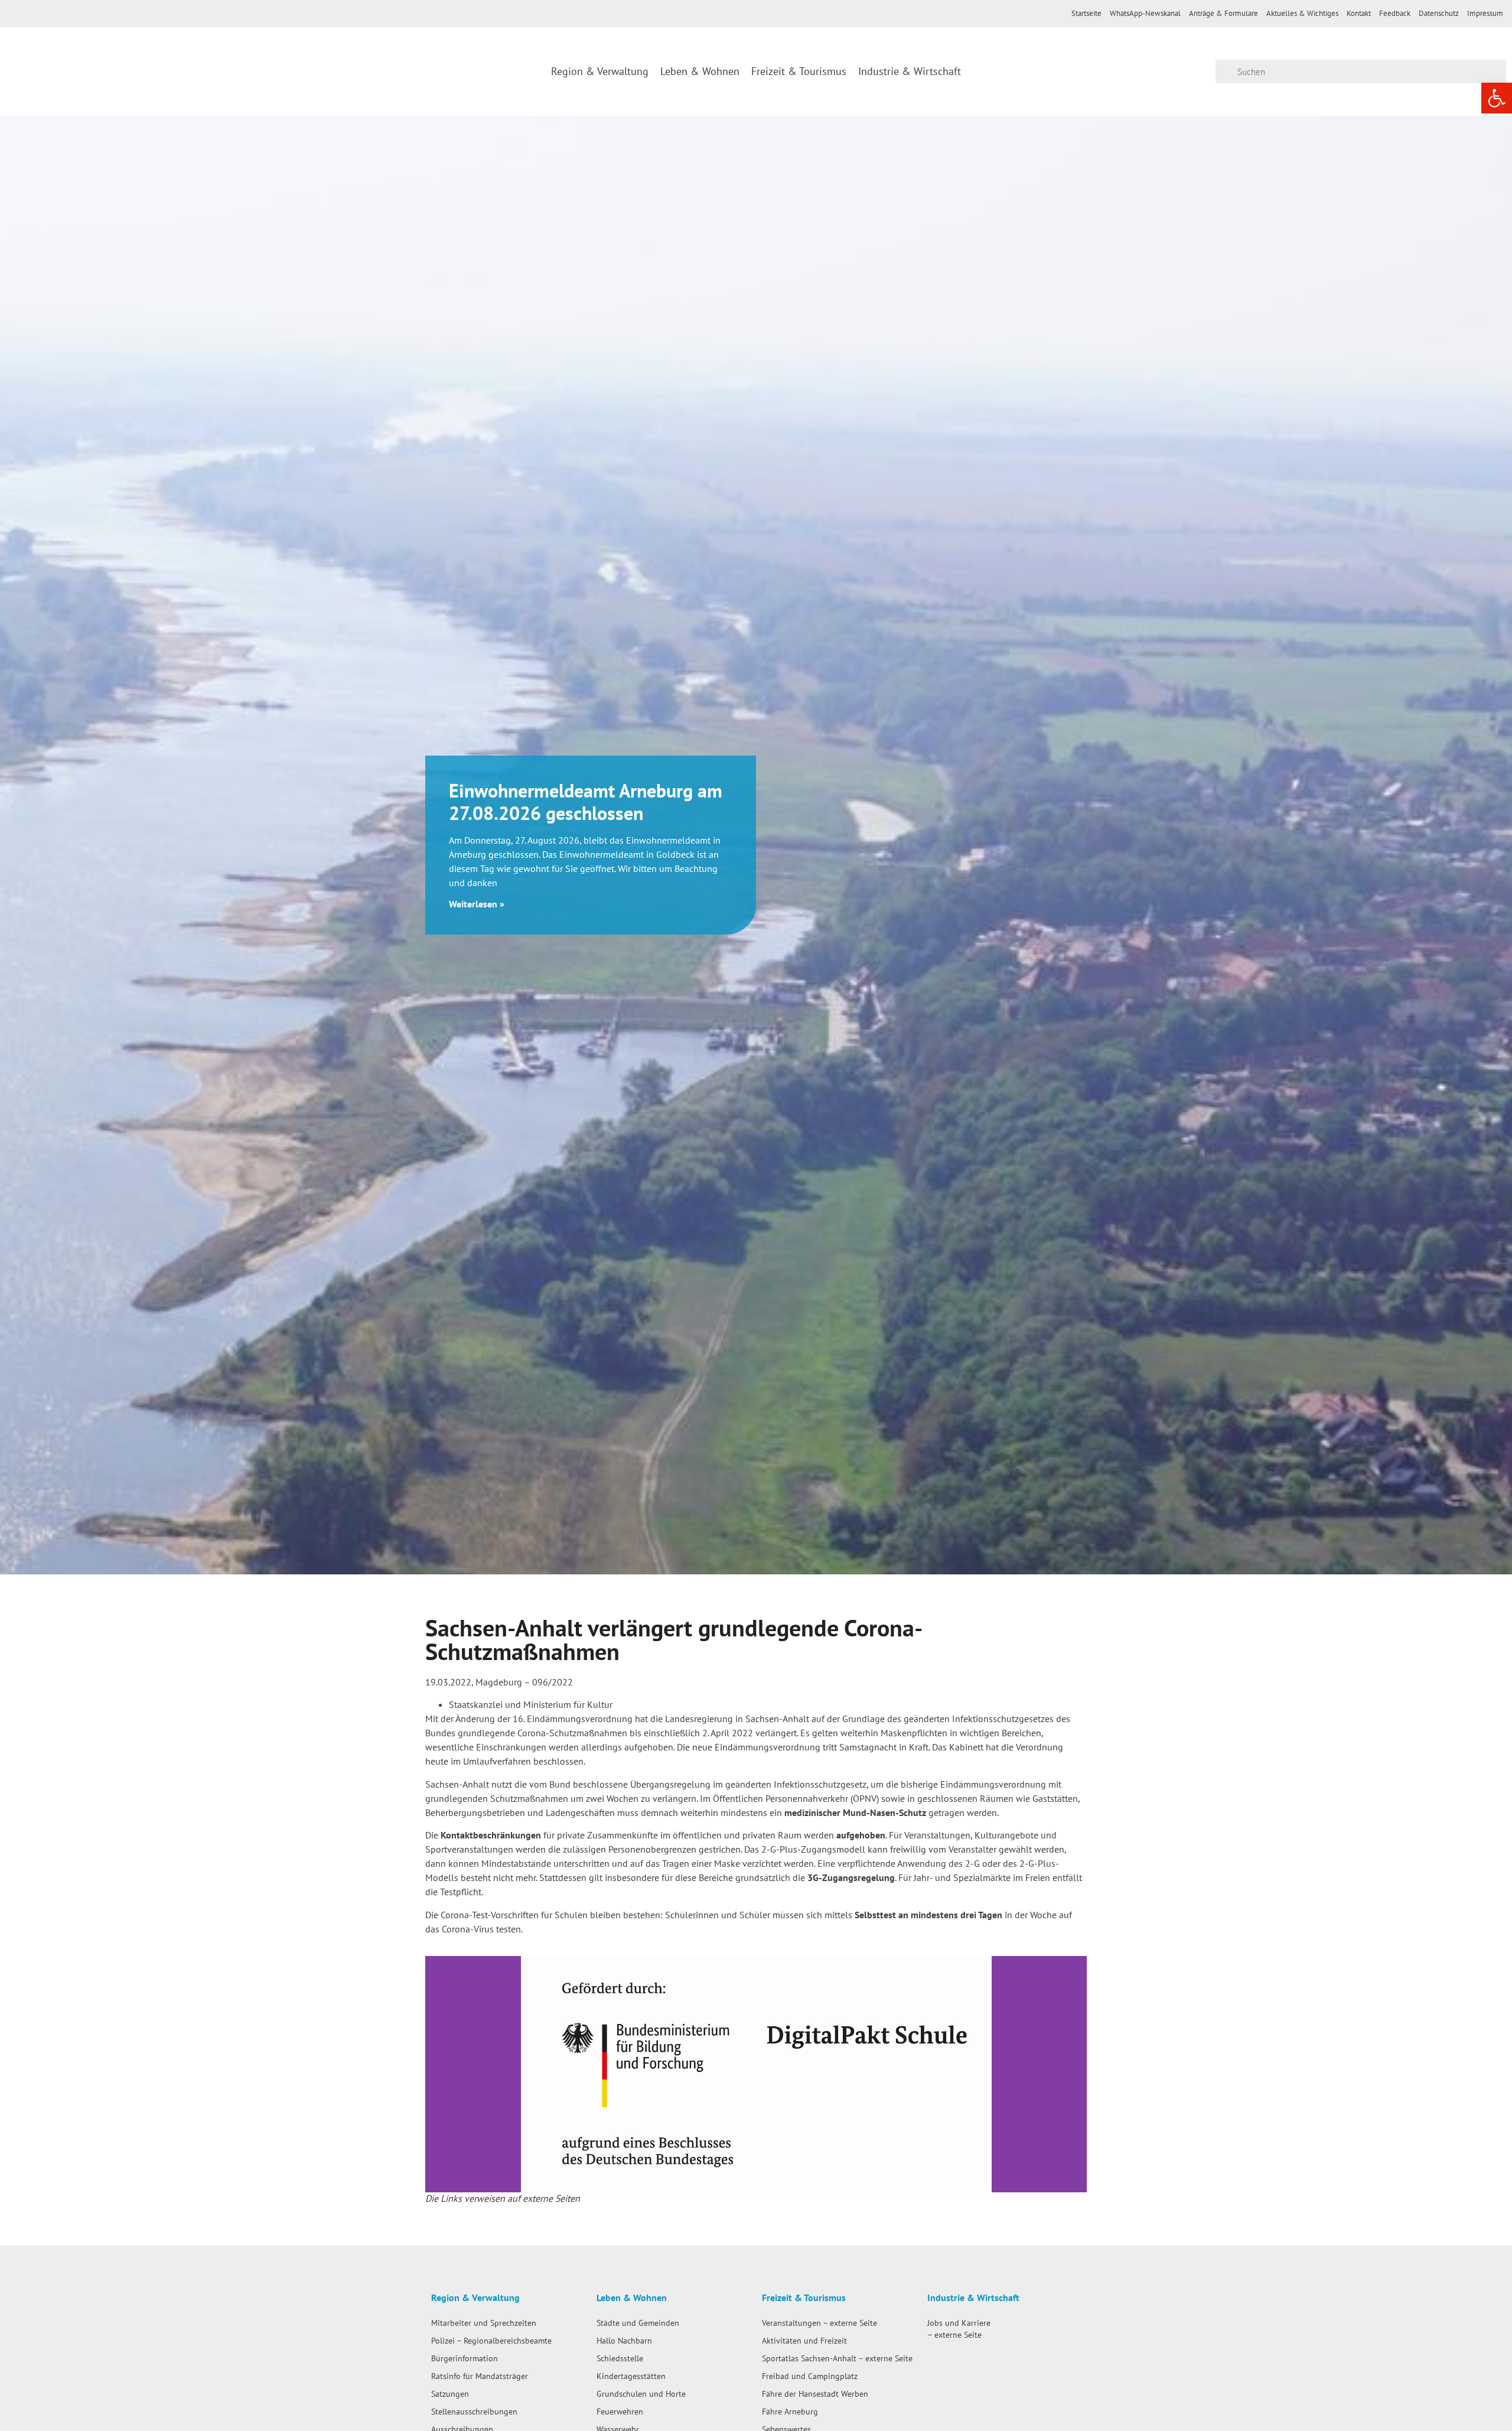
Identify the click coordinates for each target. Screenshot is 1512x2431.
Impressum (1485, 13)
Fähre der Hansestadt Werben (815, 2393)
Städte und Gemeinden (638, 2323)
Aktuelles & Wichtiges (1302, 13)
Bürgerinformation (465, 2358)
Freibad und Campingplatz (810, 2376)
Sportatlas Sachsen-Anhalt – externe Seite (837, 2358)
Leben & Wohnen (700, 71)
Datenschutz (1439, 13)
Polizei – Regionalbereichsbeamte (491, 2340)
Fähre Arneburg (790, 2411)
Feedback (1395, 13)
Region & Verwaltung (600, 71)
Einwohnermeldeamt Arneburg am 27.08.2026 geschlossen (586, 802)
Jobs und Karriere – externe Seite (959, 2329)
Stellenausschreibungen (474, 2411)
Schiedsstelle (620, 2358)
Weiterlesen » (477, 904)
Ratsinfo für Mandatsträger (480, 2376)
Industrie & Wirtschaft (910, 71)
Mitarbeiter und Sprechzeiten (484, 2323)
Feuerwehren (620, 2411)
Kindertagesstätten (631, 2376)
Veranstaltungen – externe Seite (819, 2323)
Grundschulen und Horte (641, 2393)
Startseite (1086, 13)
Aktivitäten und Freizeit (804, 2340)
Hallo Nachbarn (624, 2340)
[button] (437, 2074)
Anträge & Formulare (1223, 13)
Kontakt (1359, 13)
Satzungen (450, 2393)
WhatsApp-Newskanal (1145, 13)
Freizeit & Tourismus (799, 71)
